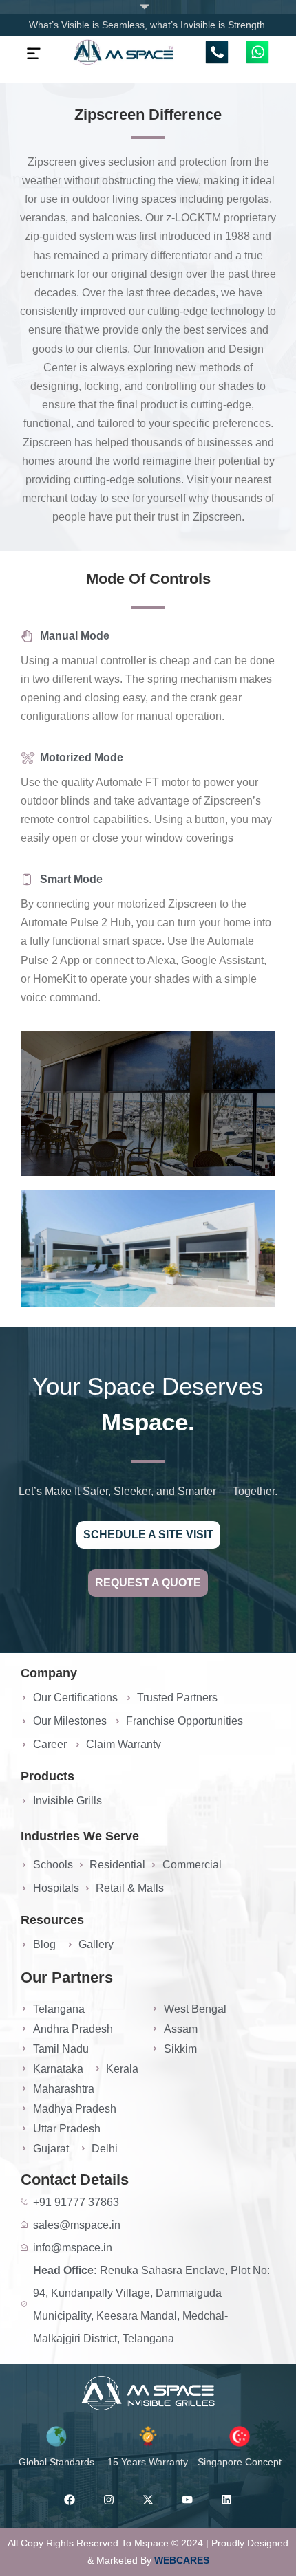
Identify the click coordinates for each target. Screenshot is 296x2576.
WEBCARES (182, 2560)
